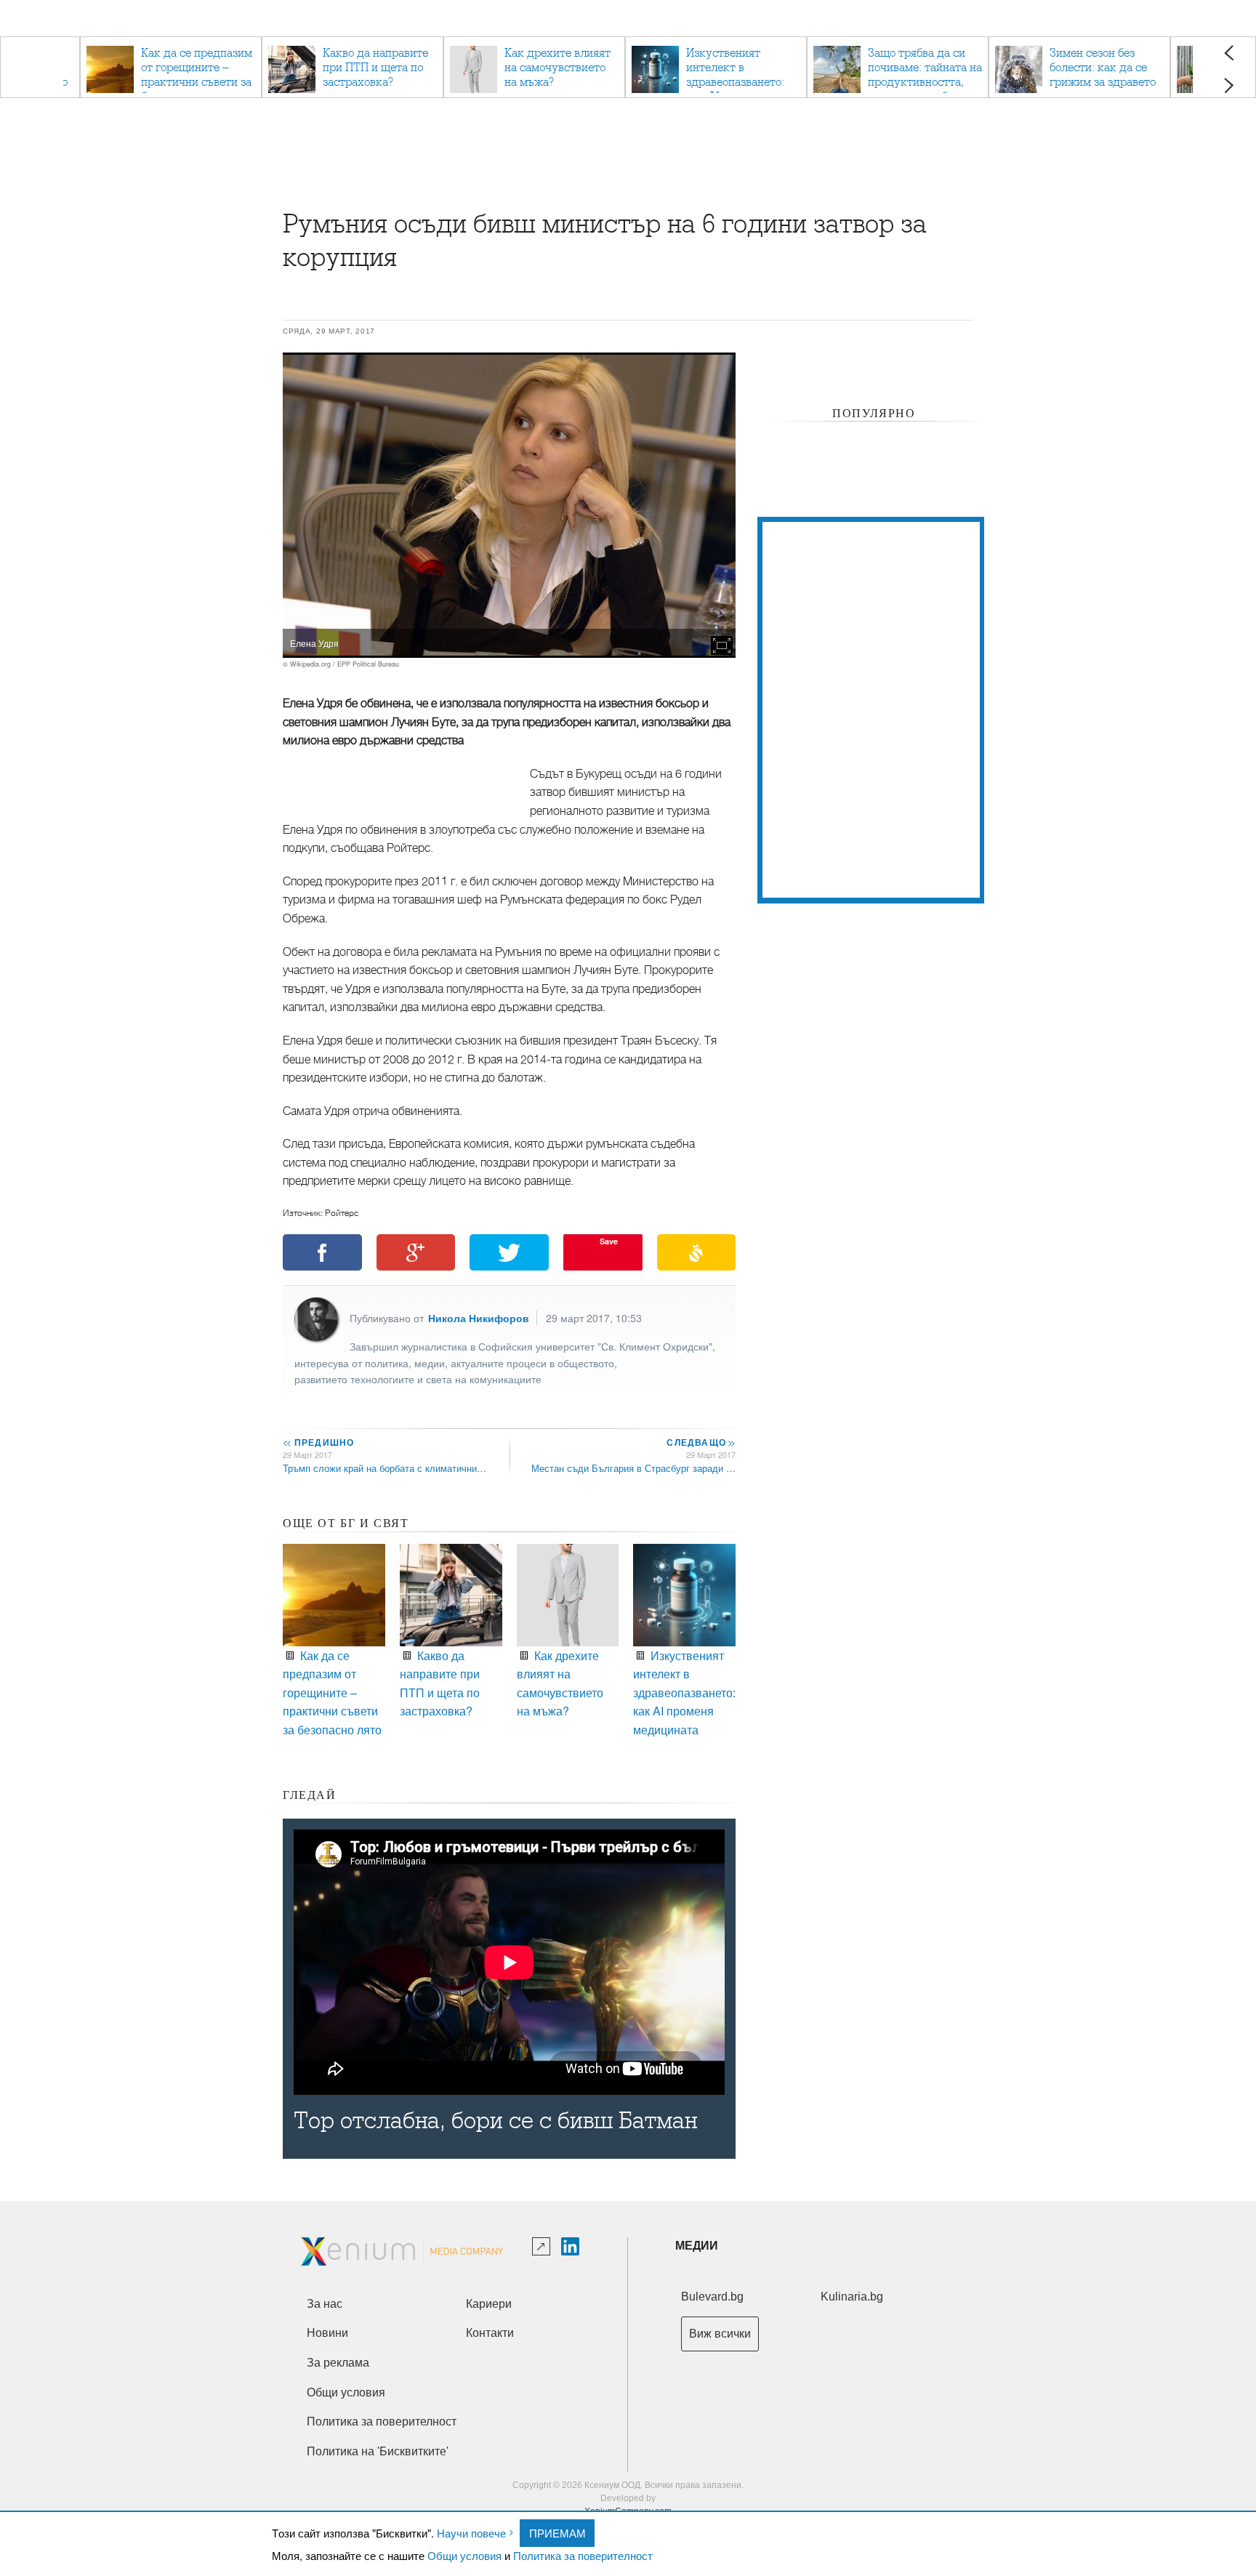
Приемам (557, 2533)
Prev (1229, 53)
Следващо (700, 1442)
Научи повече (471, 2533)
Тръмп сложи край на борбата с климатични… (385, 1468)
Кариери (489, 2304)
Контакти (490, 2333)
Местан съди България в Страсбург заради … (633, 1468)
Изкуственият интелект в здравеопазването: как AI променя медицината (684, 1692)
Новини (327, 2333)
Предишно (318, 1442)
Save (609, 1241)
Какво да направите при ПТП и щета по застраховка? (440, 1683)
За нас (325, 2304)
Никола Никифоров (479, 1318)
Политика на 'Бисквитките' (378, 2451)
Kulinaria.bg (852, 2297)
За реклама (338, 2363)
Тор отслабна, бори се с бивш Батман (495, 2121)
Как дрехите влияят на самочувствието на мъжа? (560, 1683)
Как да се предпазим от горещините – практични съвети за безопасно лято (332, 1692)
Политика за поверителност (583, 2555)
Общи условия (464, 2555)
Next (1229, 85)
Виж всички (720, 2334)
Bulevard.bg (712, 2297)
